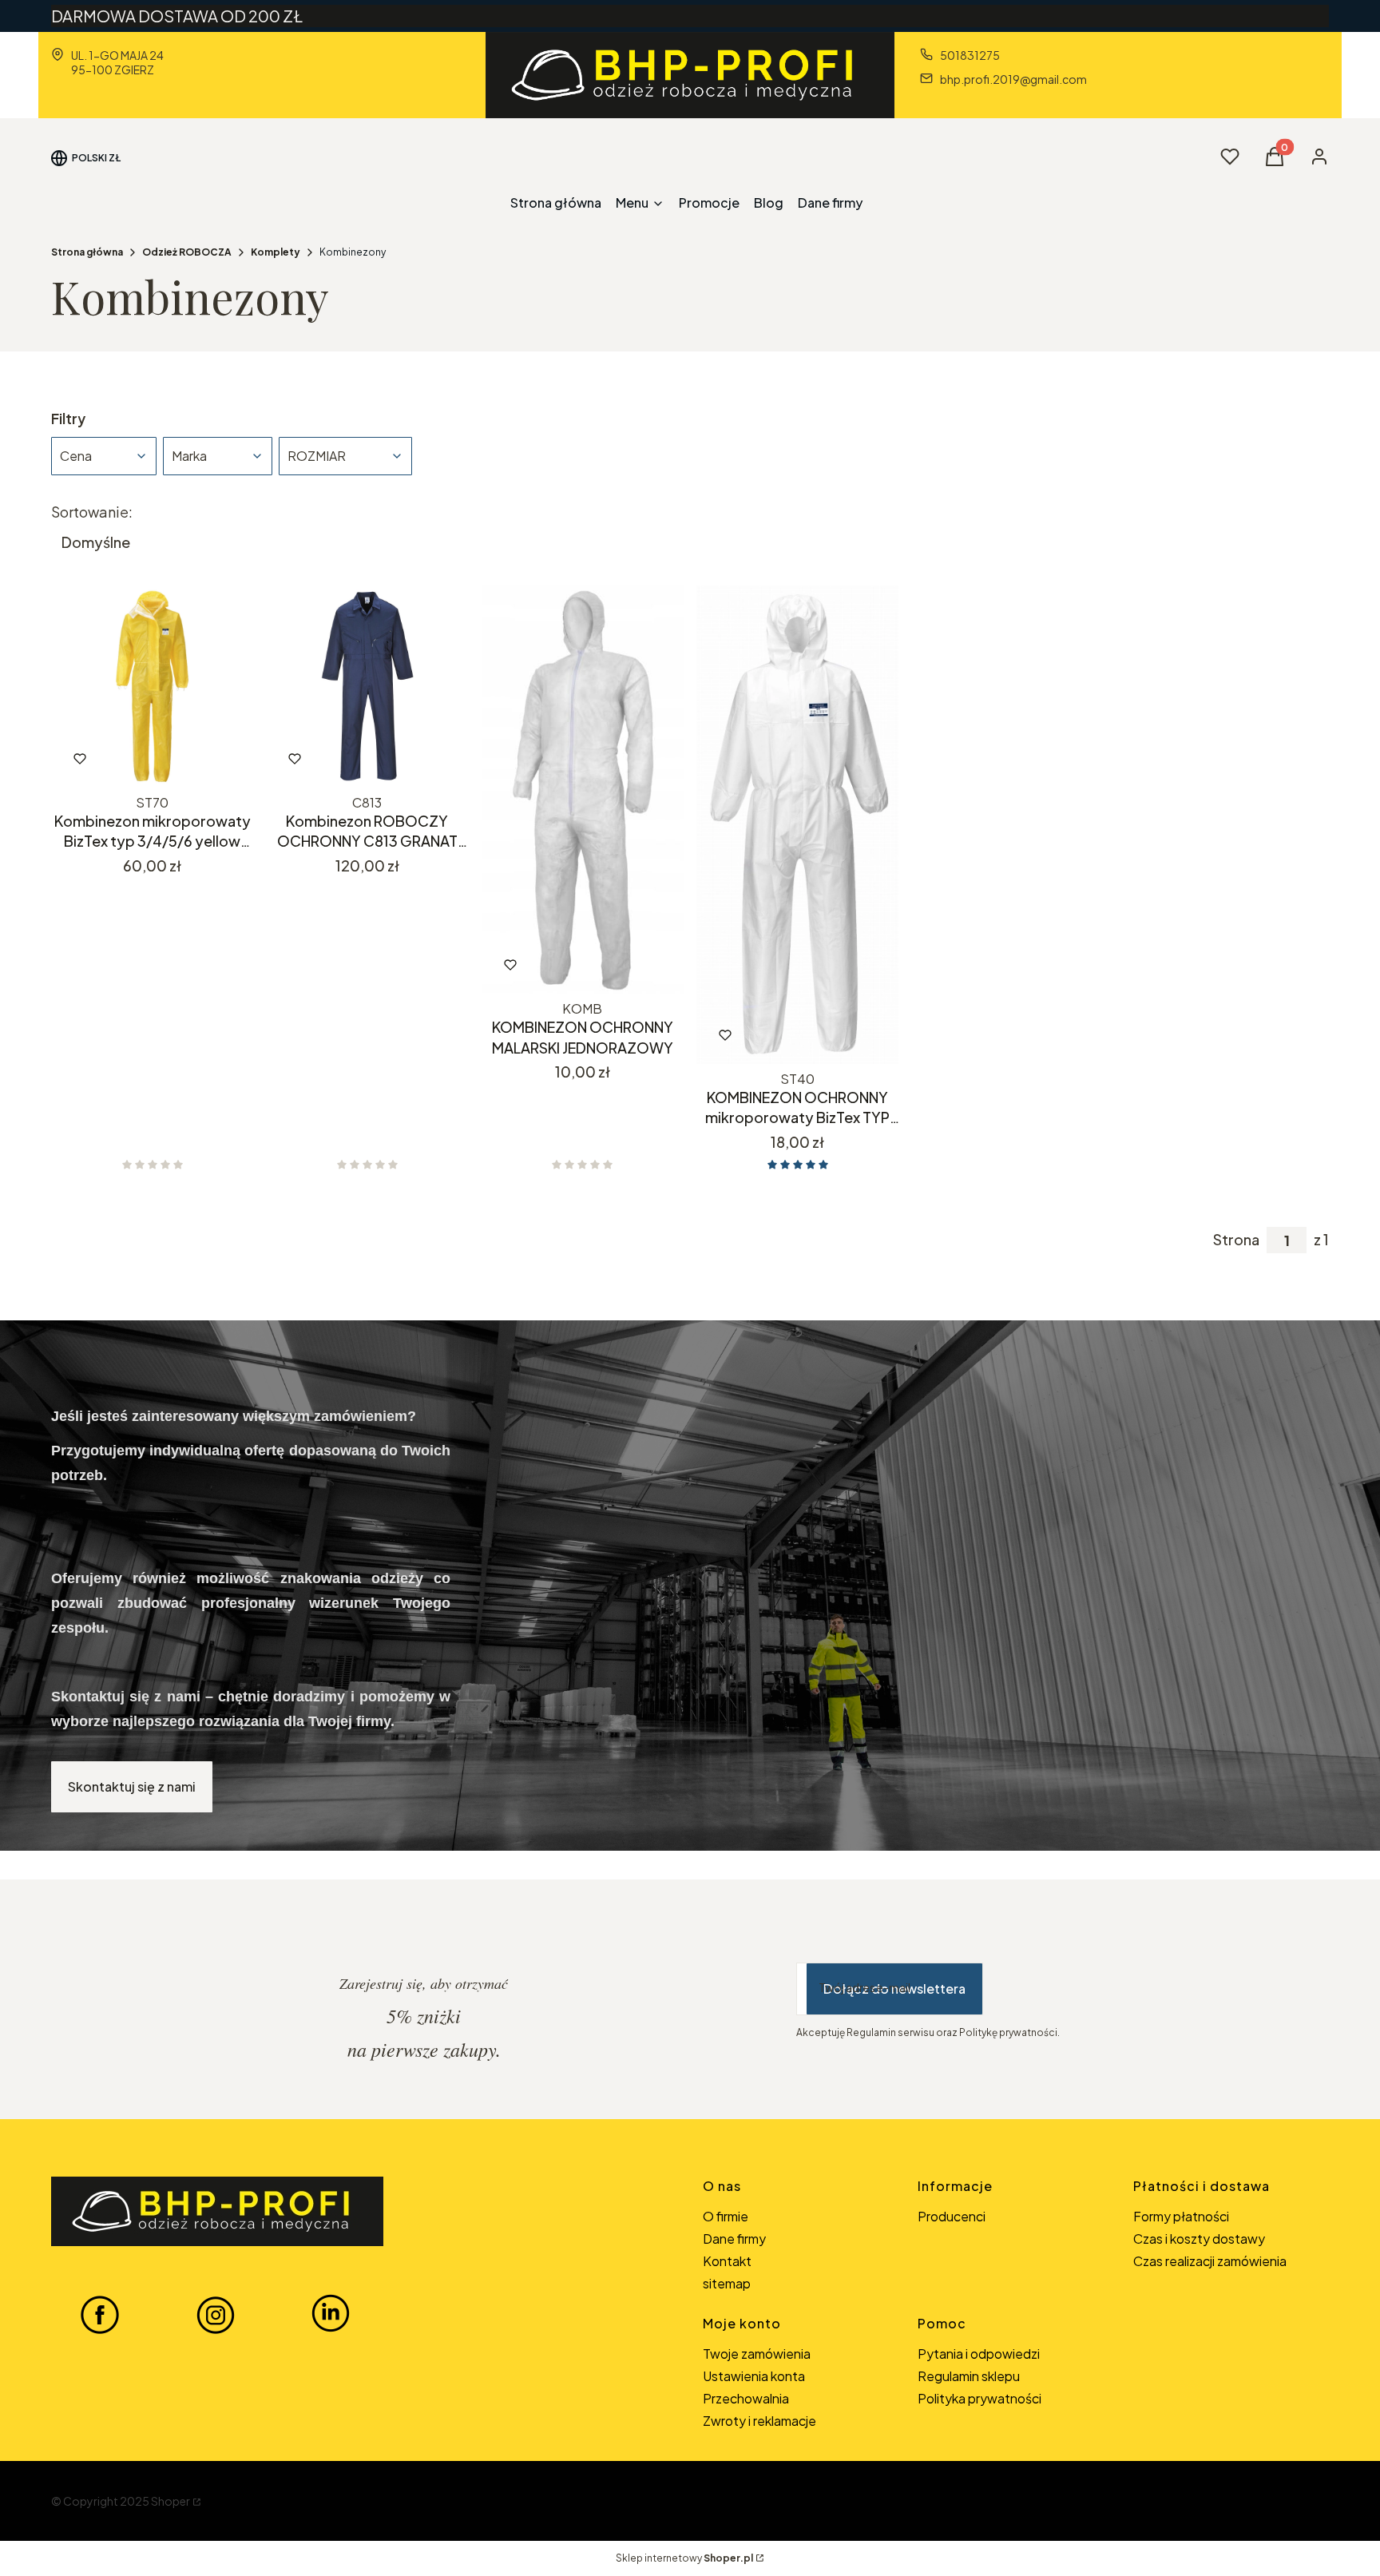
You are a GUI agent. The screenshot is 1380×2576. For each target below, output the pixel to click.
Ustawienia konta (754, 2376)
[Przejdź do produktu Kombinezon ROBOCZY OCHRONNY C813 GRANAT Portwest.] (367, 687)
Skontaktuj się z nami (132, 1786)
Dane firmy (734, 2239)
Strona (1236, 1240)
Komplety (276, 252)
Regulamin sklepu (969, 2376)
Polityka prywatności (979, 2398)
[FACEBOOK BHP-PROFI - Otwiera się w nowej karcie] (100, 2314)
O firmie (726, 2216)
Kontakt (727, 2261)
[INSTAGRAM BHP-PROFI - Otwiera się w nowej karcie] (216, 2314)
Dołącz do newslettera (894, 1989)
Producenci (952, 2216)
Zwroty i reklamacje (759, 2421)
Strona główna (87, 252)
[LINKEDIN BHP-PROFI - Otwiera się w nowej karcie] (331, 2314)
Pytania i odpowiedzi (979, 2354)
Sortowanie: (92, 512)
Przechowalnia (746, 2398)
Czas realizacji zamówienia (1210, 2261)
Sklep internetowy (684, 2558)
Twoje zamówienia (757, 2354)
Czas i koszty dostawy (1199, 2239)
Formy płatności (1181, 2216)
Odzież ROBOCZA (187, 252)
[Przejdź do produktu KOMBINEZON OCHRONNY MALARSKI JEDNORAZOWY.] (583, 790)
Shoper (171, 2501)
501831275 (970, 55)
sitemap (727, 2283)
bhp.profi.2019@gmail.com (1013, 79)
